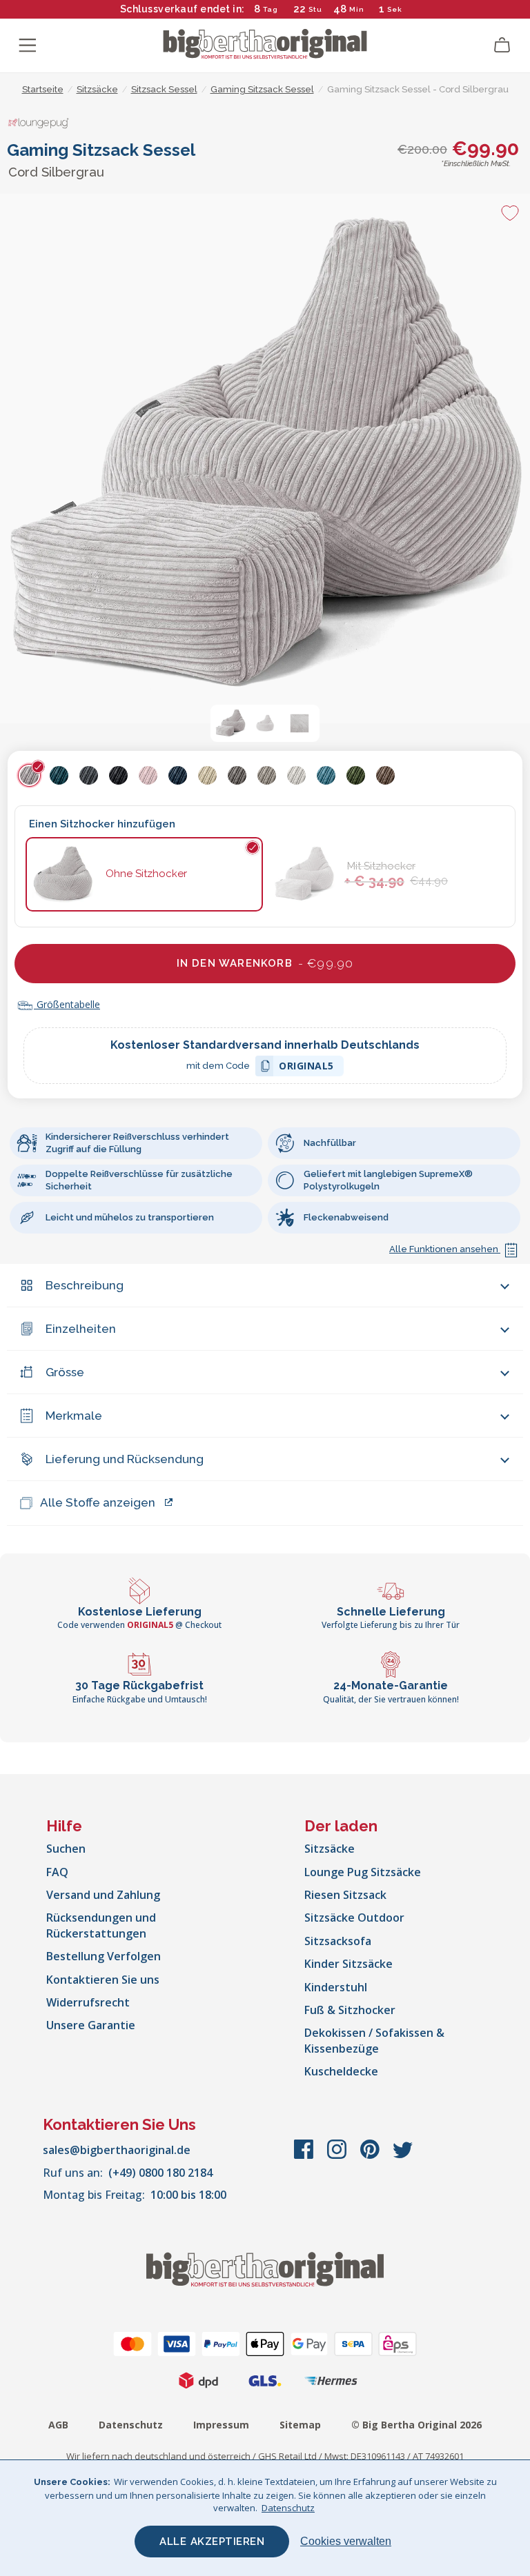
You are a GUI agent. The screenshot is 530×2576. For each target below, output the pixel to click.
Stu (315, 9)
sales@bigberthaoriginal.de (117, 2150)
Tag (271, 9)
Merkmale (74, 1416)
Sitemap (300, 2425)
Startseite (43, 89)
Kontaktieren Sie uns (103, 1980)
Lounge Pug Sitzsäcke (363, 1872)
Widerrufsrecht (88, 2002)
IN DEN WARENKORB (265, 963)
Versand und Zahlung (103, 1895)
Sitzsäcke (330, 1849)
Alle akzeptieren (212, 2542)
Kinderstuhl (336, 1987)
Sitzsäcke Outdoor (354, 1918)
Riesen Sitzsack (345, 1895)
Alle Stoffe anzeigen (98, 1502)
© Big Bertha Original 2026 (416, 2425)
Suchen (66, 1849)
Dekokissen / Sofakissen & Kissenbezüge (374, 2040)
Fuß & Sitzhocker (350, 2010)
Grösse (65, 1372)
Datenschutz (131, 2425)
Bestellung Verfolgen (104, 1956)
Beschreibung (85, 1285)
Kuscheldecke (341, 2071)
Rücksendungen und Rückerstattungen (101, 1925)
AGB (58, 2425)
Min (357, 9)
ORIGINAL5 (306, 1068)
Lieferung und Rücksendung (125, 1459)
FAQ (57, 1872)
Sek (395, 9)
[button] (230, 723)
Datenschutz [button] (288, 2508)
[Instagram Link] (338, 2156)
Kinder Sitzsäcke (349, 1964)
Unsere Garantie (91, 2025)
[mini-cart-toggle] (502, 46)
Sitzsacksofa (338, 1941)
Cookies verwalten (346, 2541)
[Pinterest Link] (371, 2156)
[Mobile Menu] (28, 46)
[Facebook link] (305, 2156)
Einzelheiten (81, 1329)
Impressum (221, 2425)
